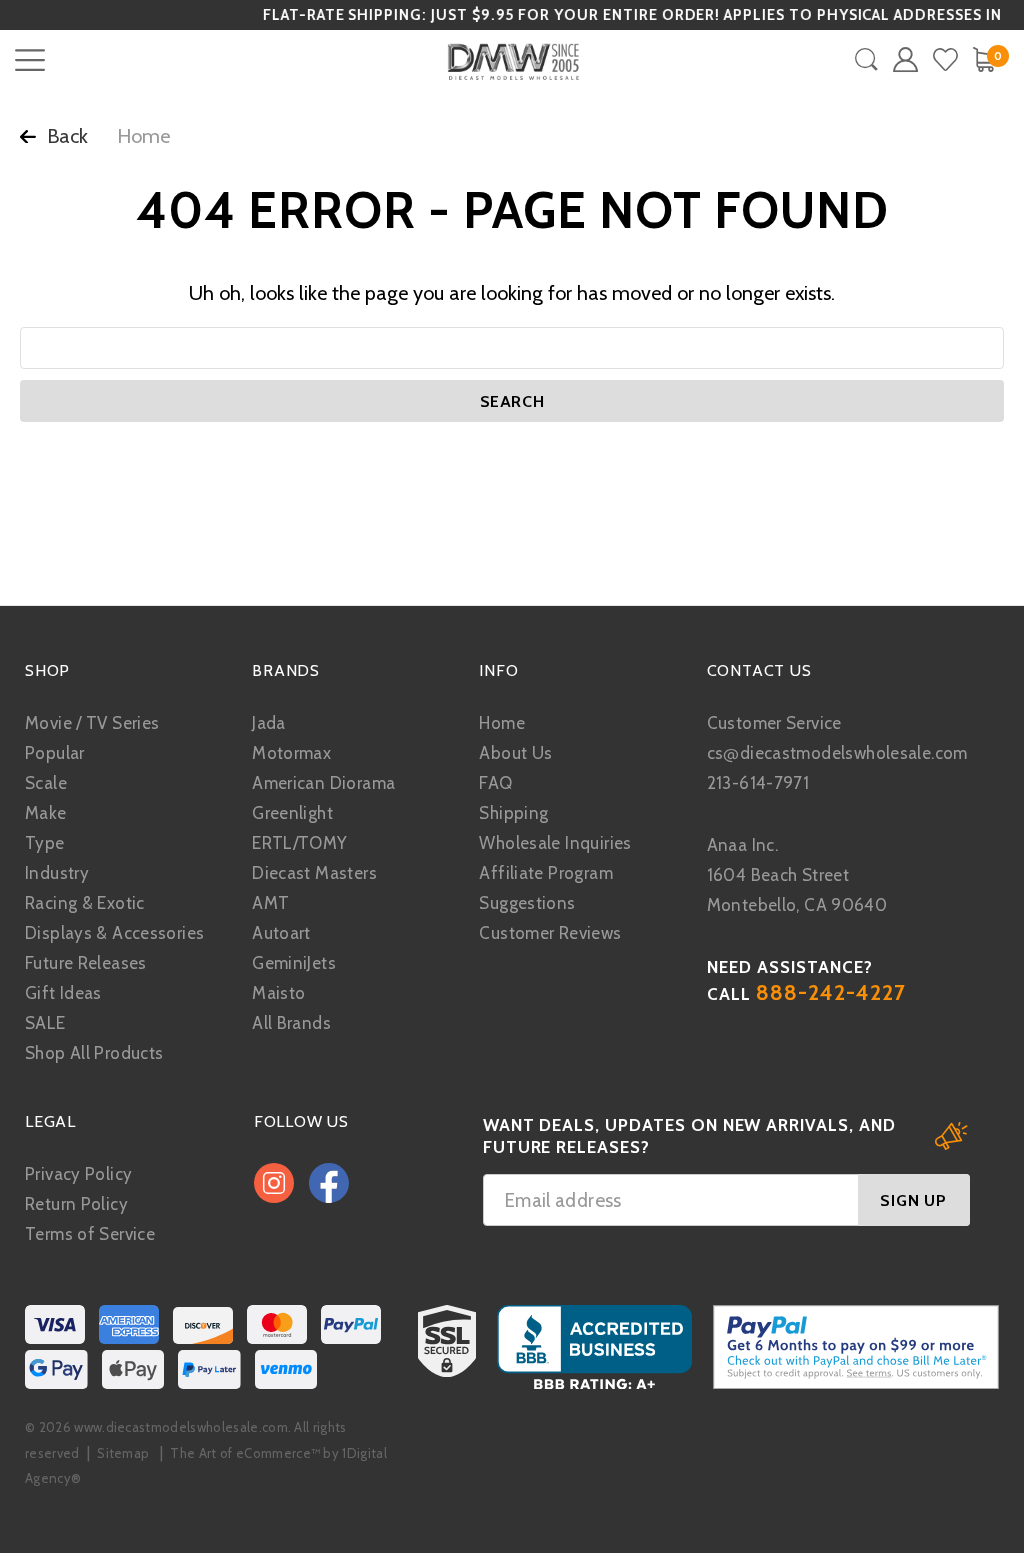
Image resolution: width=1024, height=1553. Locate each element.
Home (502, 723)
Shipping (513, 813)
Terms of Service (90, 1234)
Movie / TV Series (92, 723)
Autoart (281, 933)
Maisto (278, 993)
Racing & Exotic (85, 903)
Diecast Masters (314, 873)
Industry (57, 873)
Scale (46, 783)
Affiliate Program (545, 873)
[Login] (905, 59)
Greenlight (292, 813)
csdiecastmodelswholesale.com (837, 753)
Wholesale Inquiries (555, 843)
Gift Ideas (63, 993)
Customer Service (774, 723)
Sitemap (123, 1453)
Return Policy (76, 1204)
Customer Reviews (550, 933)
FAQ (495, 783)
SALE (45, 1023)
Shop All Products (94, 1053)
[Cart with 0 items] (983, 59)
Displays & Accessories (114, 933)
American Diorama (323, 783)
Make (46, 813)
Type (45, 843)
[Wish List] (945, 59)
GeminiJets (294, 963)
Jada (269, 723)
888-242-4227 (831, 992)
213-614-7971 (758, 783)
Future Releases (86, 963)
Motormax (291, 753)
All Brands (291, 1023)
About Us (515, 753)
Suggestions (527, 903)
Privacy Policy (78, 1174)
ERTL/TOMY (299, 843)
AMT (270, 903)
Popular (55, 753)
